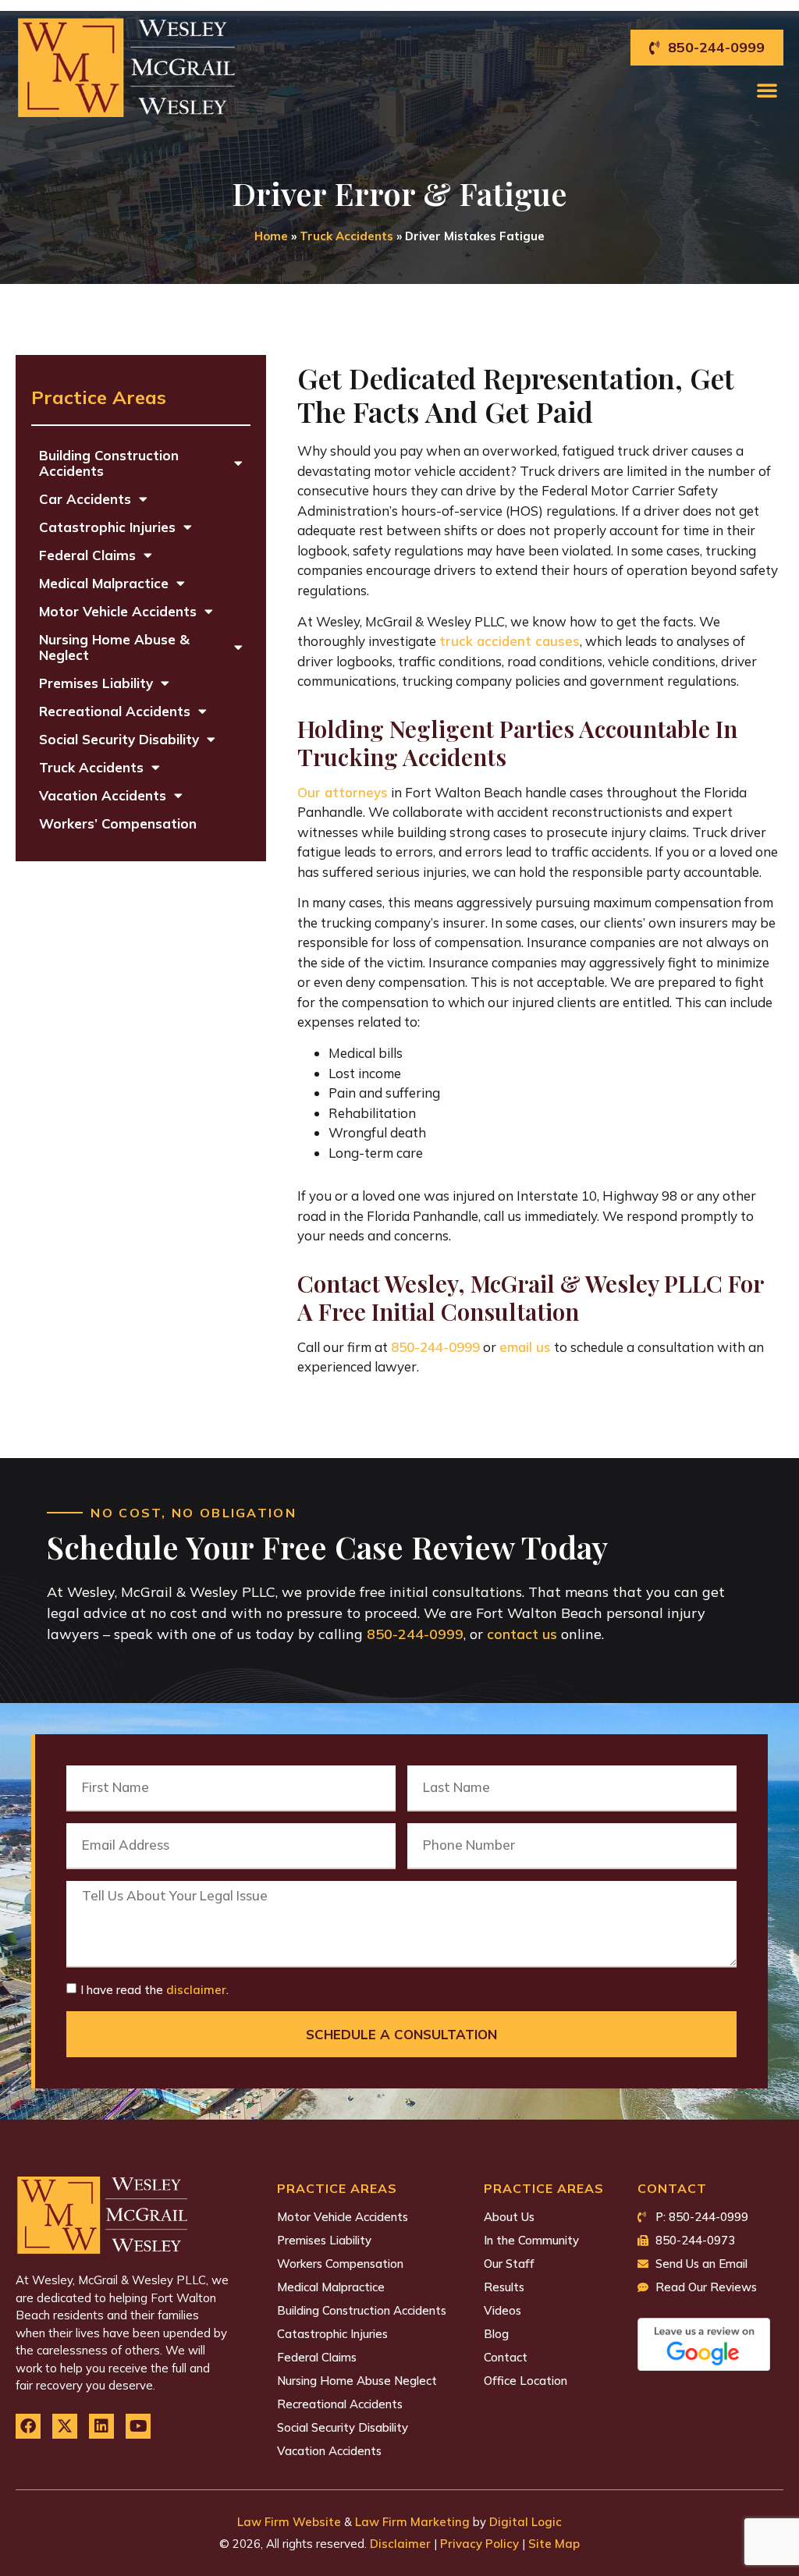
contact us (522, 1634)
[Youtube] (138, 2426)
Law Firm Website (289, 2522)
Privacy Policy (479, 2544)
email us (525, 1347)
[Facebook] (28, 2426)
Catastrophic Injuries (107, 527)
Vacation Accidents (103, 795)
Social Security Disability (119, 739)
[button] (767, 90)
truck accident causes (510, 641)
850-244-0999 (435, 1347)
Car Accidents (85, 499)
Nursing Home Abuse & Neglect (114, 647)
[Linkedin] (101, 2426)
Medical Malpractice (104, 583)
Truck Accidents (346, 236)
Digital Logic (526, 2522)
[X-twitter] (65, 2426)
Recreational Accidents (115, 711)
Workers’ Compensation (118, 823)
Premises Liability (96, 683)
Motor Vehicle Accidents (118, 611)
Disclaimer (400, 2544)
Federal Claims (87, 555)
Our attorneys (343, 792)
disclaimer (196, 1990)
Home (271, 236)
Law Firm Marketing (412, 2522)
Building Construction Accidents (109, 463)
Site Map (554, 2544)
